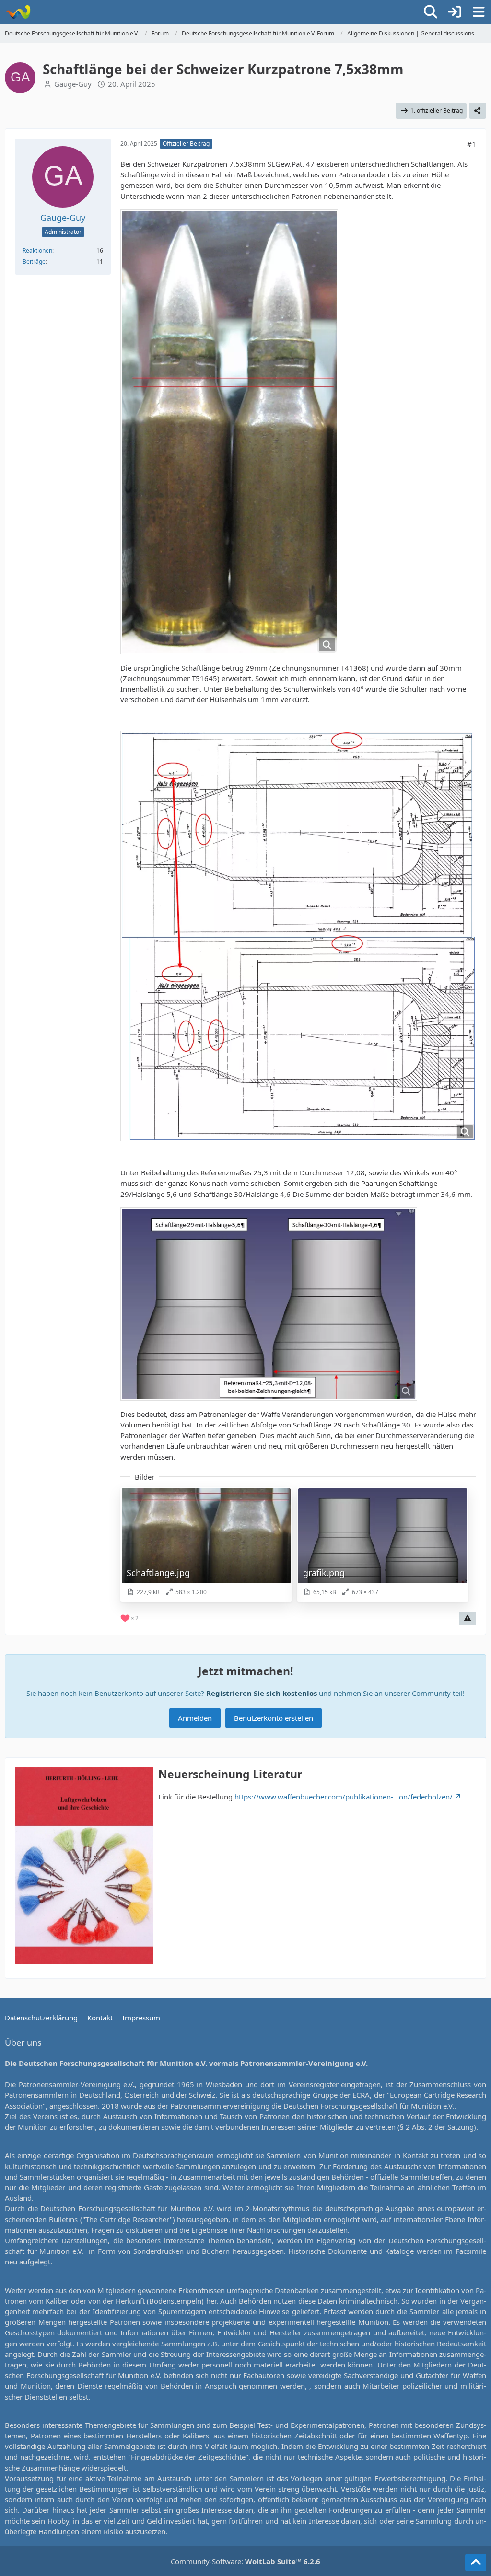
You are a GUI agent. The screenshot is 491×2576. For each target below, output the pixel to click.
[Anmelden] (455, 12)
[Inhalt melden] (468, 1618)
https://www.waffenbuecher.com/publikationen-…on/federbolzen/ (344, 1797)
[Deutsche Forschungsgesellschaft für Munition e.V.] (18, 12)
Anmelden (195, 1718)
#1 (472, 144)
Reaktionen (37, 250)
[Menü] (479, 12)
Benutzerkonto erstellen (274, 1718)
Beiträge (34, 261)
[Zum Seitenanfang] (476, 2563)
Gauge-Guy (73, 84)
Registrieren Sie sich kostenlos (262, 1693)
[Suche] (431, 12)
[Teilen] (478, 111)
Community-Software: (245, 2561)
